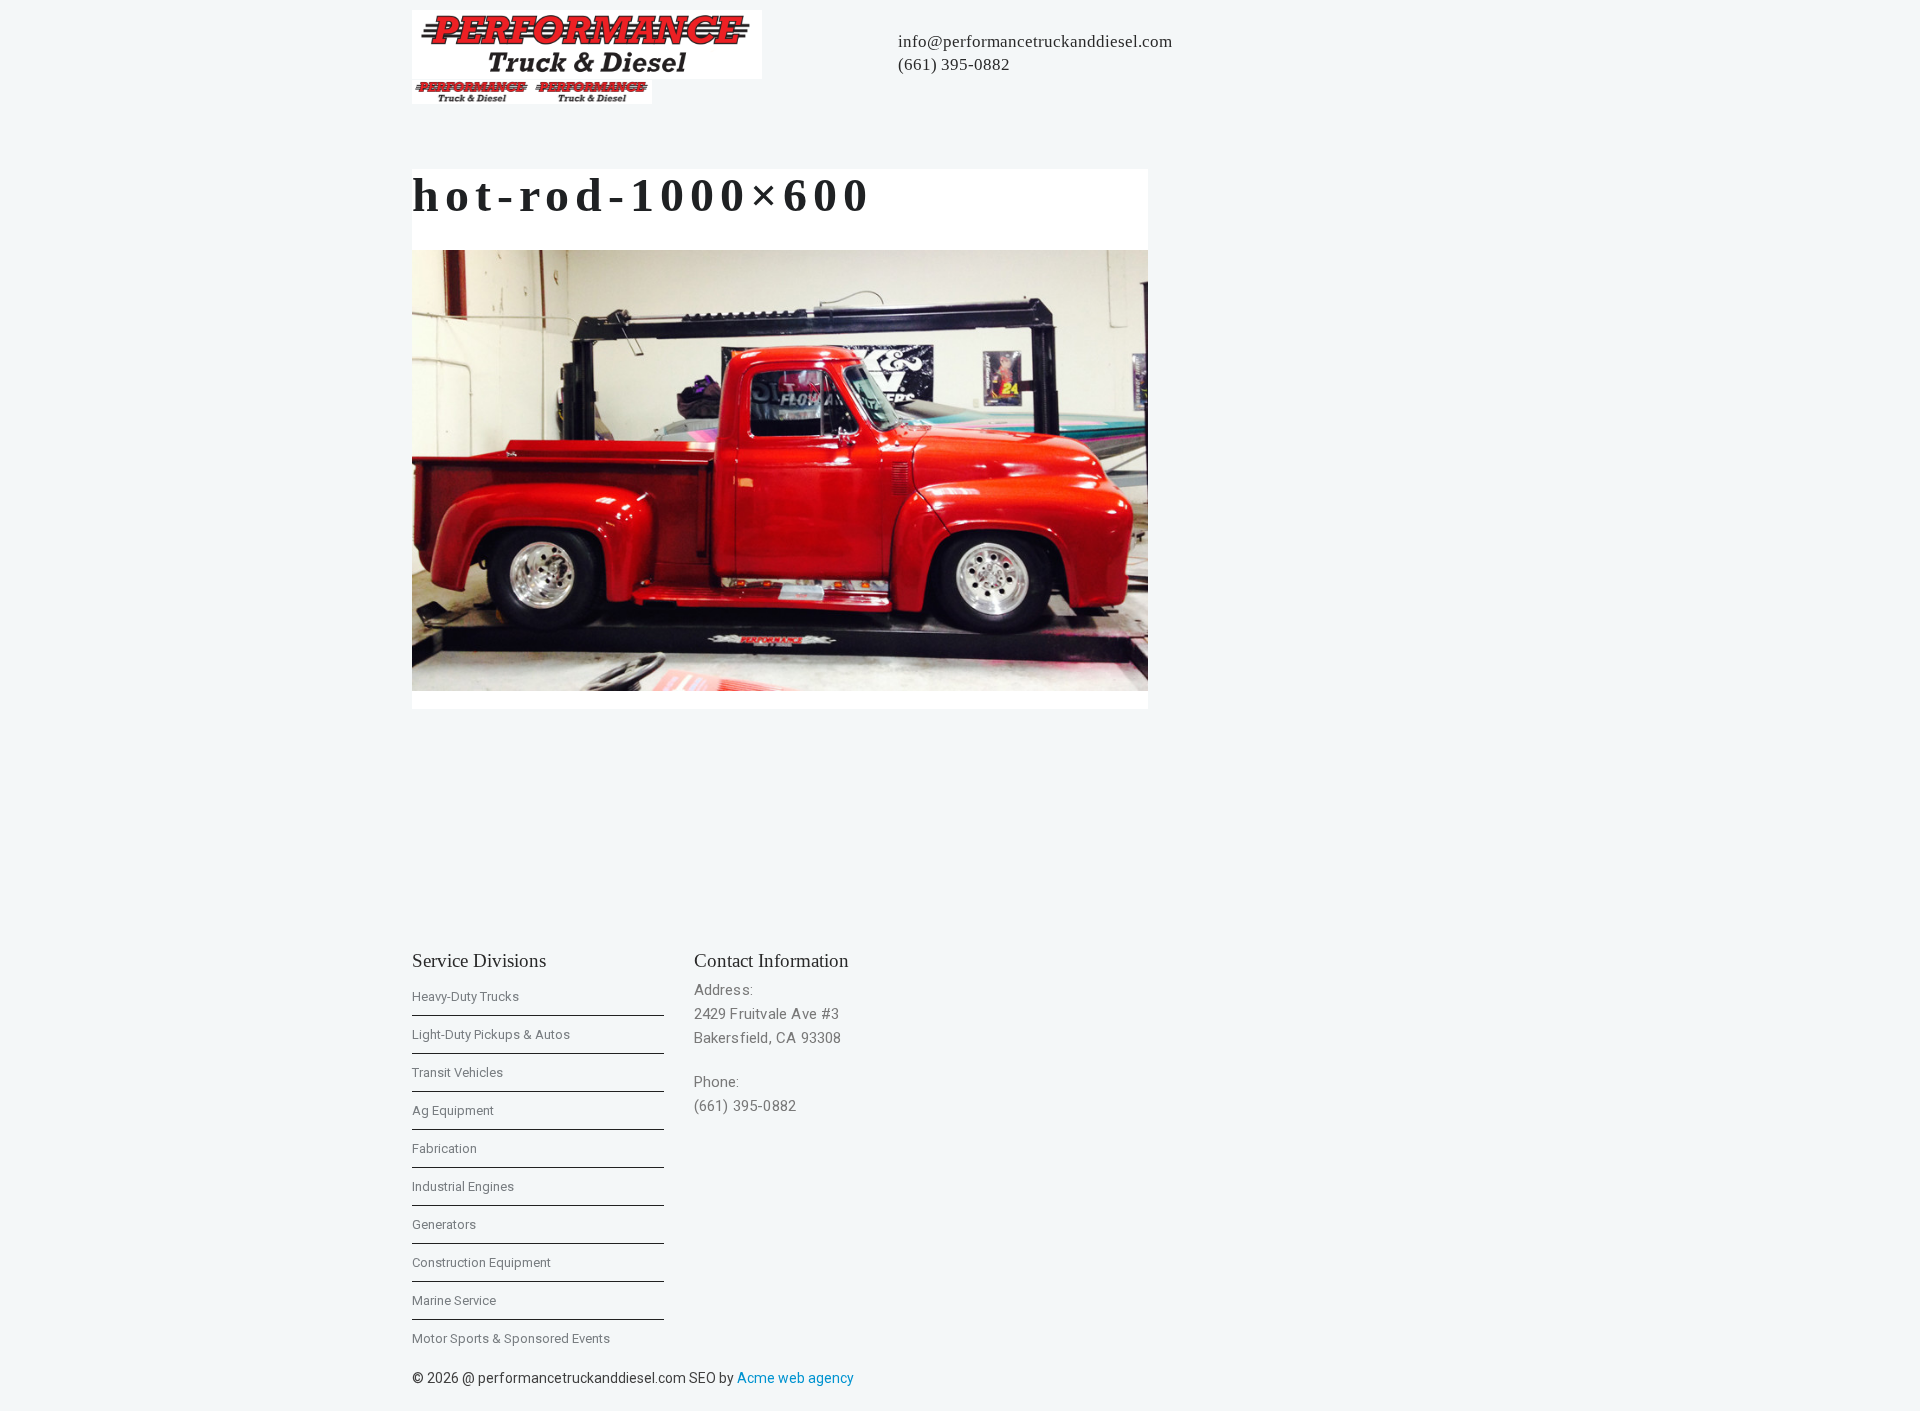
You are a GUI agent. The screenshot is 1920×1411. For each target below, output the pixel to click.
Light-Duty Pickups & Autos (491, 1034)
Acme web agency (795, 1378)
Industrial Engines (463, 1186)
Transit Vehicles (457, 1072)
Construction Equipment (481, 1262)
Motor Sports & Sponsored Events (511, 1338)
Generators (444, 1224)
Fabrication (444, 1148)
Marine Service (454, 1300)
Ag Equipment (453, 1110)
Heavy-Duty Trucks (465, 996)
